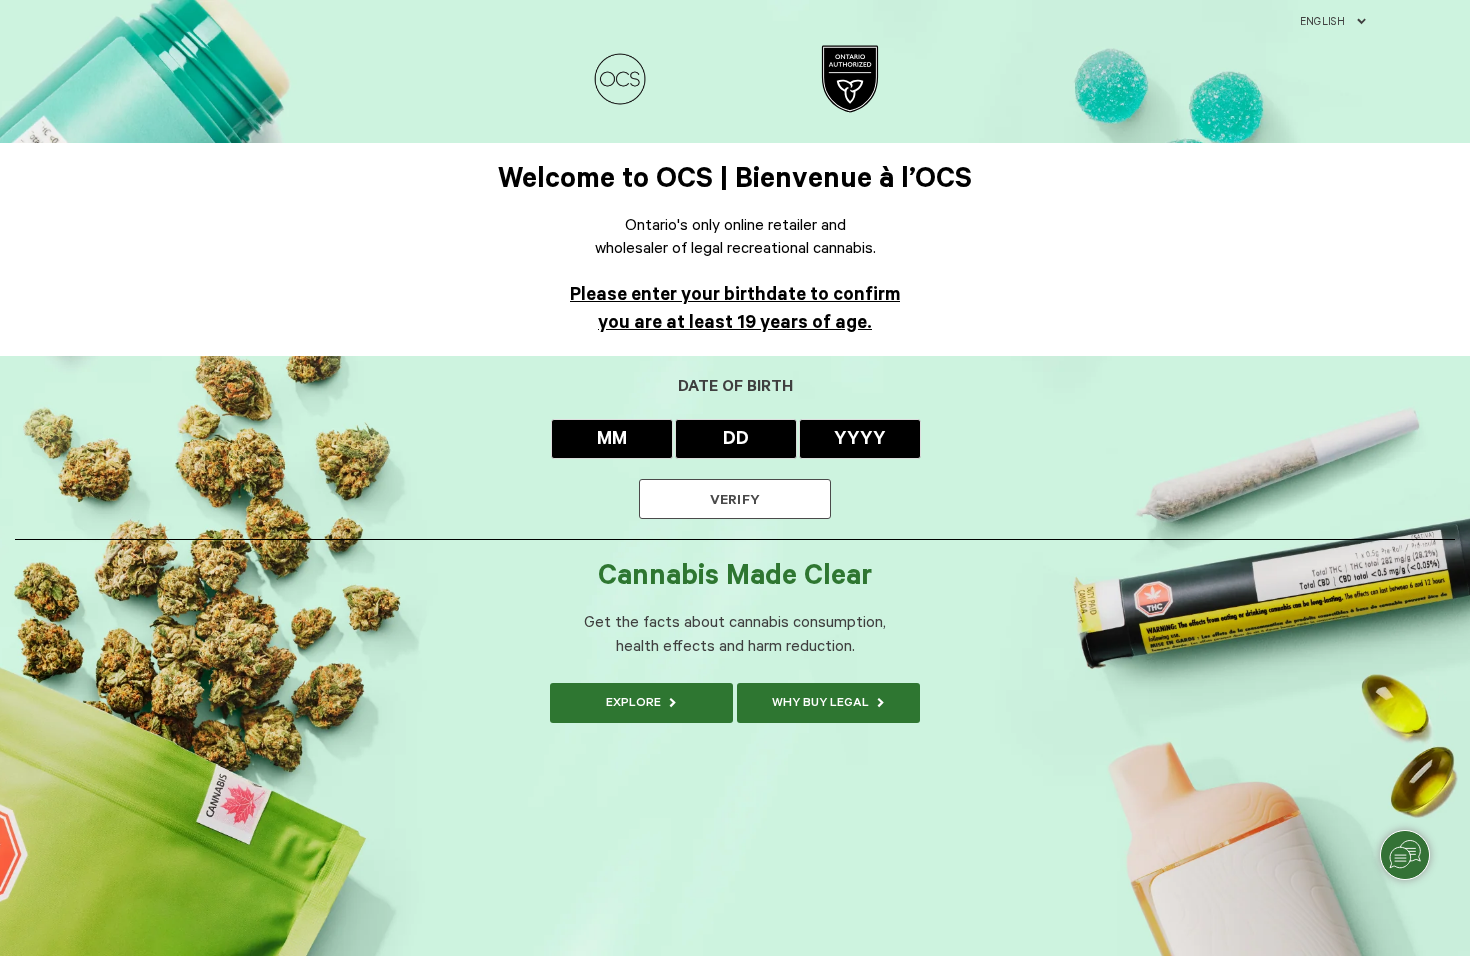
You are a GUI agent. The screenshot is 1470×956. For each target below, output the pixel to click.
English (1322, 22)
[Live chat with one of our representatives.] (1405, 855)
